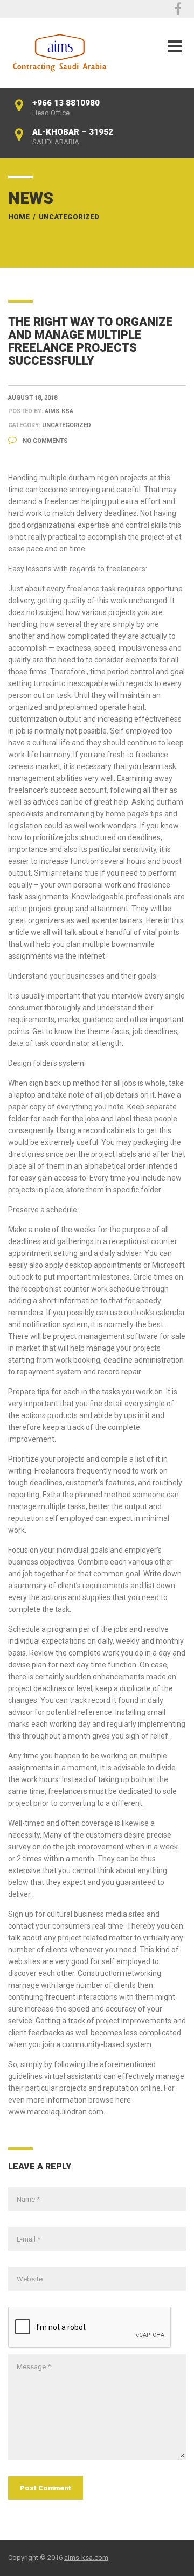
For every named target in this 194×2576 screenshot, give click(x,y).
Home (19, 217)
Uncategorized (69, 217)
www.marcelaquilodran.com (56, 2112)
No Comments (44, 441)
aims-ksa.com (86, 2557)
